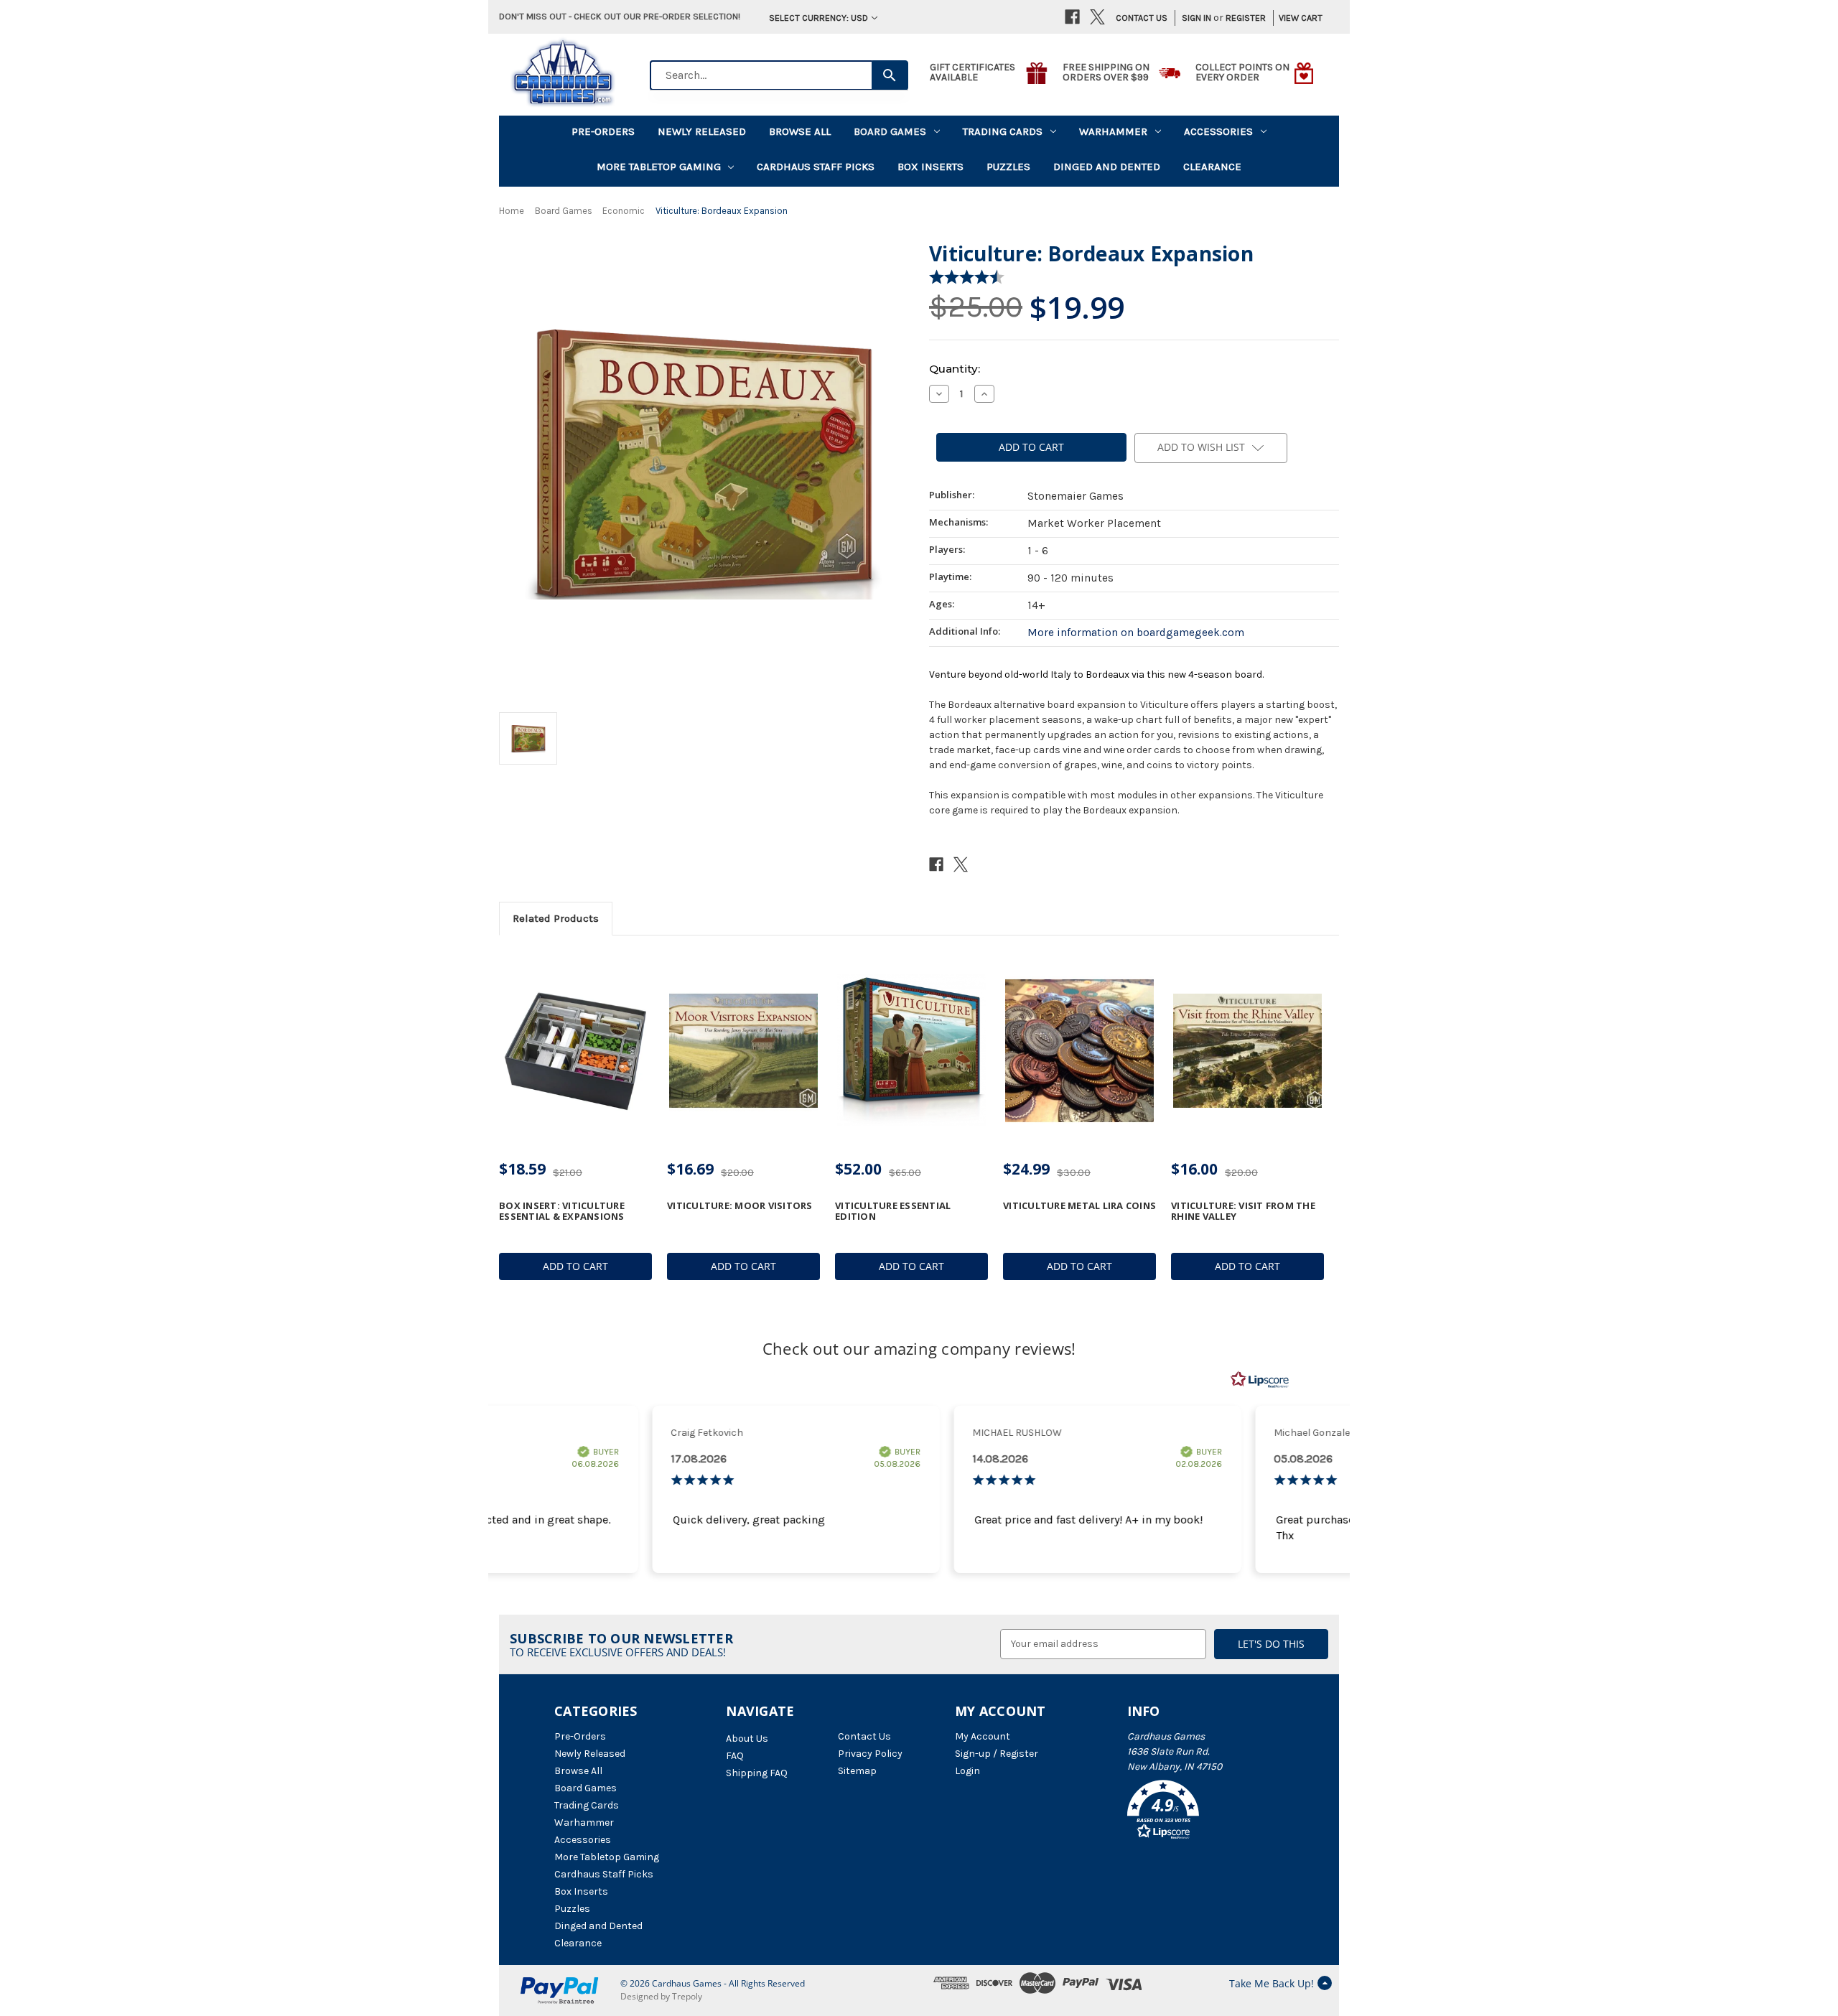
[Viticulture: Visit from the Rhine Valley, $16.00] (1247, 1051)
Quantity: (955, 369)
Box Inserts (930, 167)
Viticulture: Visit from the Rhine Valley (1243, 1211)
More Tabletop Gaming (659, 167)
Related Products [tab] (556, 918)
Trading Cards (1003, 131)
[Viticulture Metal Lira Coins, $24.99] (1079, 1051)
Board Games (890, 131)
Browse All (800, 131)
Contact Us (1142, 18)
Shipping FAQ (757, 1773)
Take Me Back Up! (1272, 1983)
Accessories (1218, 131)
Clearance (1212, 167)
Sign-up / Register (997, 1754)
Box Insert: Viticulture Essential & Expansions (562, 1211)
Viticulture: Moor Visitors (740, 1205)
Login (967, 1771)
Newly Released (702, 131)
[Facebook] (1072, 17)
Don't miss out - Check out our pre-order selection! (620, 16)
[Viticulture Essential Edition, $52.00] (911, 1051)
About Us (747, 1739)
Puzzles (1008, 167)
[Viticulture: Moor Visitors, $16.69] (743, 1051)
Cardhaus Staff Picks (816, 167)
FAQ (735, 1756)
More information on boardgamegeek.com (1136, 633)
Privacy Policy (870, 1754)
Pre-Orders (603, 131)
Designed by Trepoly (661, 1996)
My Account (983, 1736)
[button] (1205, 1812)
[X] (1097, 17)
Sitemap (857, 1771)
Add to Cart (575, 1266)
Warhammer (1113, 131)
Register (1246, 18)
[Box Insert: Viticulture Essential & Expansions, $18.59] (575, 1051)
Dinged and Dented (1107, 167)
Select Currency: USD (818, 18)
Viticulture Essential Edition (893, 1211)
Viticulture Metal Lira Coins (1079, 1205)
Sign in (1196, 18)
